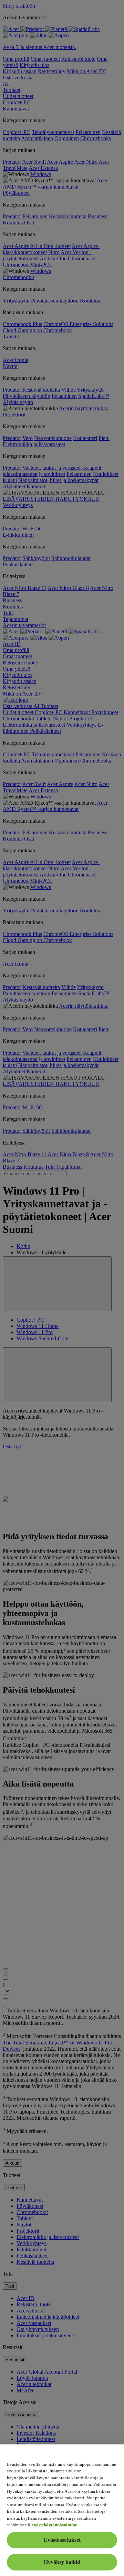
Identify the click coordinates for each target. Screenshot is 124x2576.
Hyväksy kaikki (62, 2562)
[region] (62, 2510)
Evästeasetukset (62, 2540)
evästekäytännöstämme (54, 2525)
